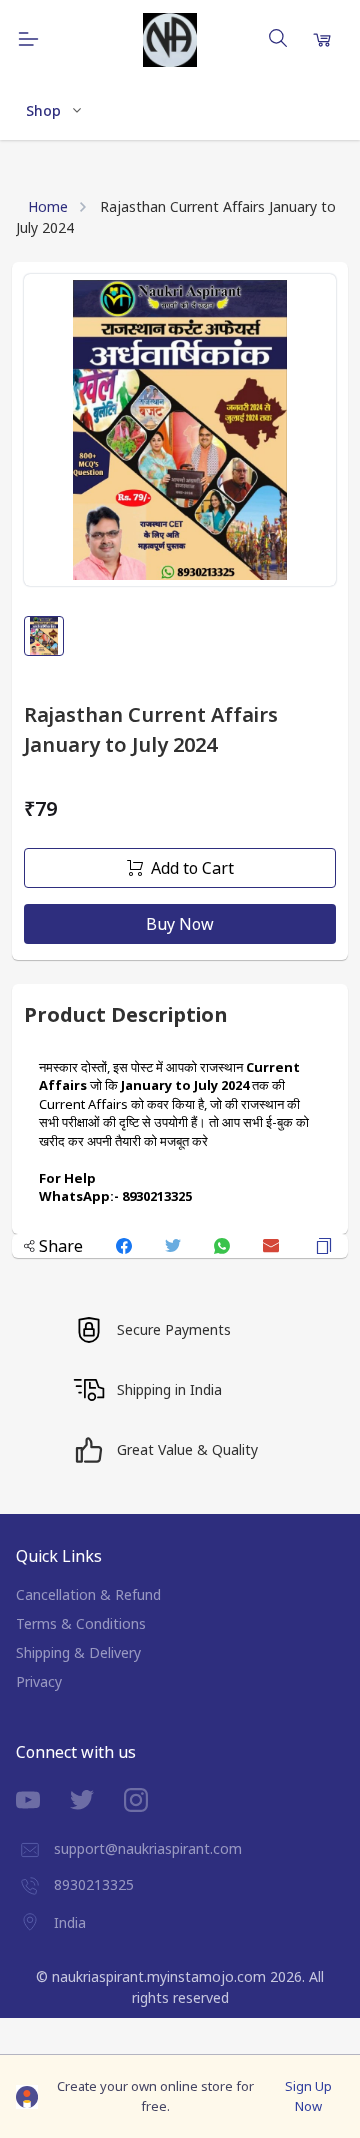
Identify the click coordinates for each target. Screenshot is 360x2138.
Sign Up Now (308, 2096)
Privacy (39, 1681)
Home (48, 206)
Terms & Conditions (81, 1623)
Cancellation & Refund (88, 1594)
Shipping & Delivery (78, 1652)
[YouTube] (43, 1800)
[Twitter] (97, 1800)
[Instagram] (151, 1800)
